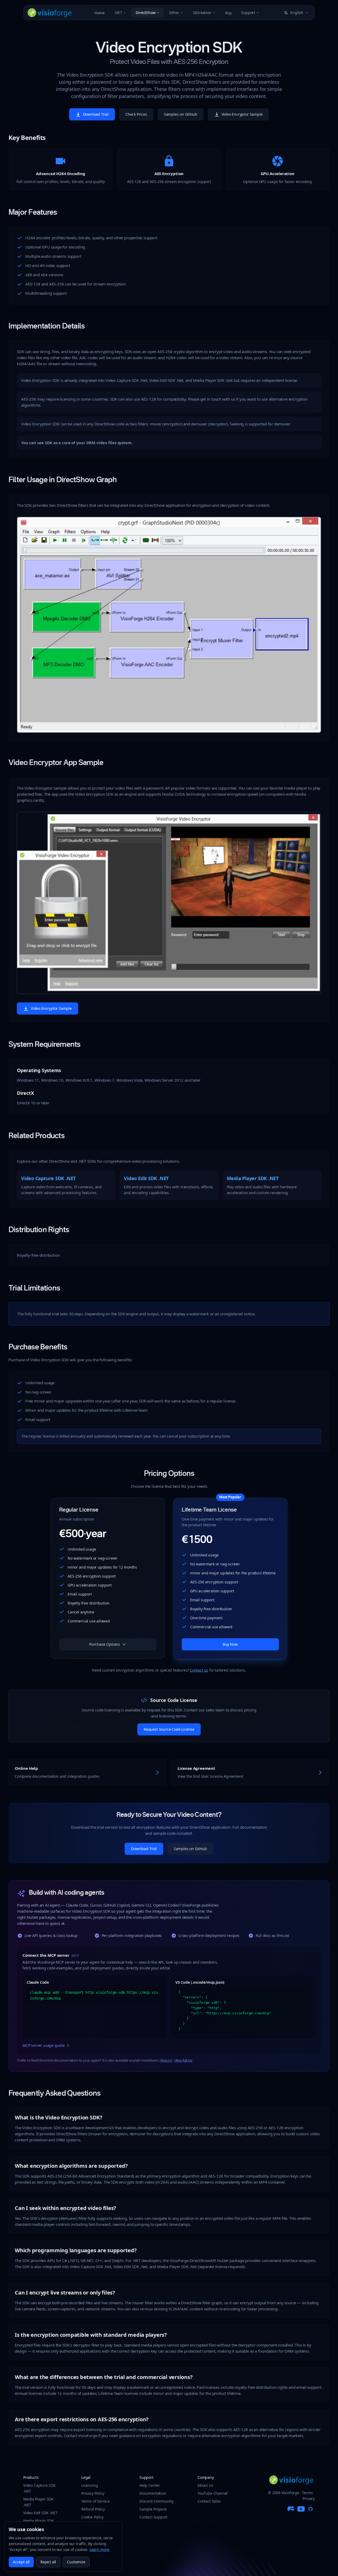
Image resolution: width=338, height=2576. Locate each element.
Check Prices (136, 114)
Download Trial (96, 114)
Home (100, 13)
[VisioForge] (50, 13)
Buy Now (230, 1644)
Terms (307, 2493)
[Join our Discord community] (292, 2509)
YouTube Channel (213, 2493)
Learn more (99, 2549)
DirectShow (145, 13)
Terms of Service (95, 2501)
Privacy (309, 2498)
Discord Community (156, 2501)
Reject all (48, 2562)
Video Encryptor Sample (242, 114)
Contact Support (153, 2517)
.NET (118, 13)
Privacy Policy (93, 2493)
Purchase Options (105, 1644)
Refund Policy (93, 2509)
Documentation (153, 2493)
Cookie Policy (92, 2517)
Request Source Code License (169, 1729)
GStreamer (202, 13)
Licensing (90, 2485)
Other (174, 13)
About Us (205, 2485)
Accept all (21, 2562)
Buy (228, 13)
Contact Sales (209, 2501)
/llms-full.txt (183, 2060)
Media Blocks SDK (39, 2521)
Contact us (199, 1670)
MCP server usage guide (44, 2045)
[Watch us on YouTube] (301, 2509)
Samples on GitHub (181, 114)
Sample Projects (153, 2509)
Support (248, 13)
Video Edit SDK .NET (40, 2513)
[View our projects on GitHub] (311, 2509)
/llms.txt (166, 2060)
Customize (76, 2562)
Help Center (150, 2485)
